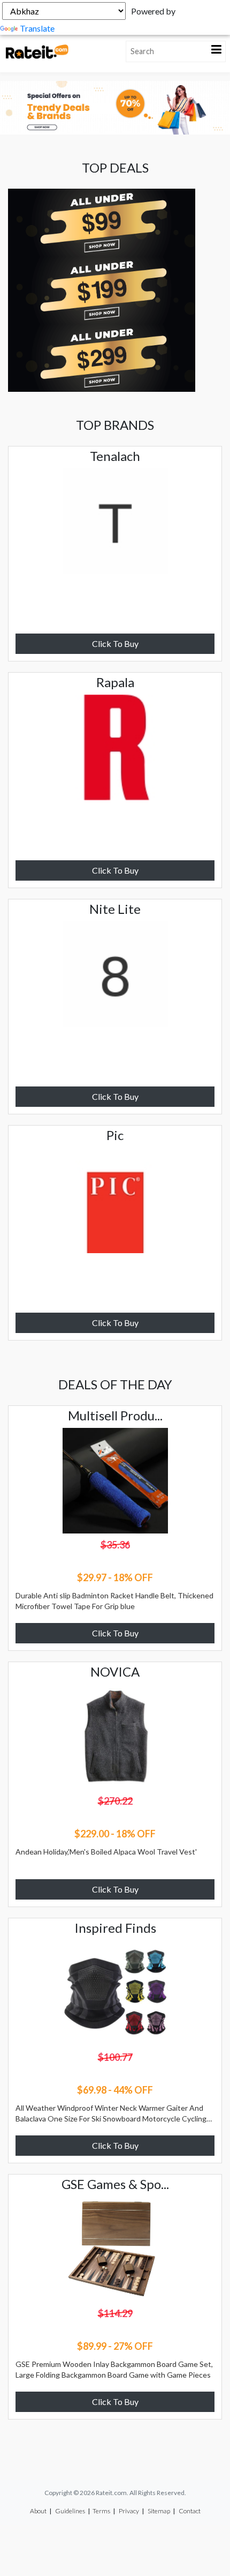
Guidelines (70, 2511)
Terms (101, 2511)
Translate (37, 28)
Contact (190, 2511)
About (38, 2511)
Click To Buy (115, 643)
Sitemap (159, 2511)
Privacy (129, 2511)
